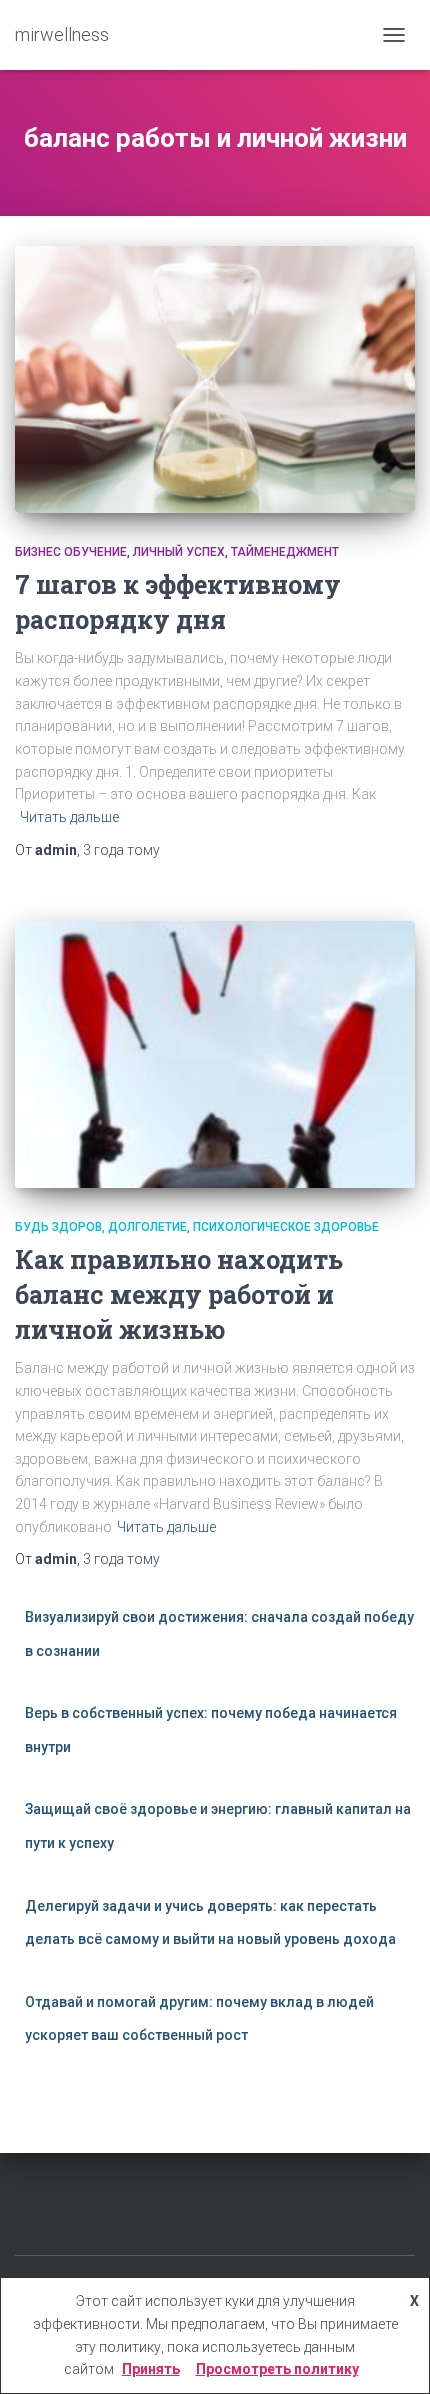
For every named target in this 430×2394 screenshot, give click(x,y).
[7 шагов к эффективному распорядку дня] (215, 379)
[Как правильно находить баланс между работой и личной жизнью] (215, 1054)
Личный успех (179, 552)
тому (121, 850)
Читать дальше (69, 817)
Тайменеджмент (285, 552)
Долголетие (147, 1227)
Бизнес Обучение (71, 552)
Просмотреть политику (277, 2369)
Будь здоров (58, 1227)
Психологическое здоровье (286, 1227)
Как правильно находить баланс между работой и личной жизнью (179, 1294)
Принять (151, 2369)
